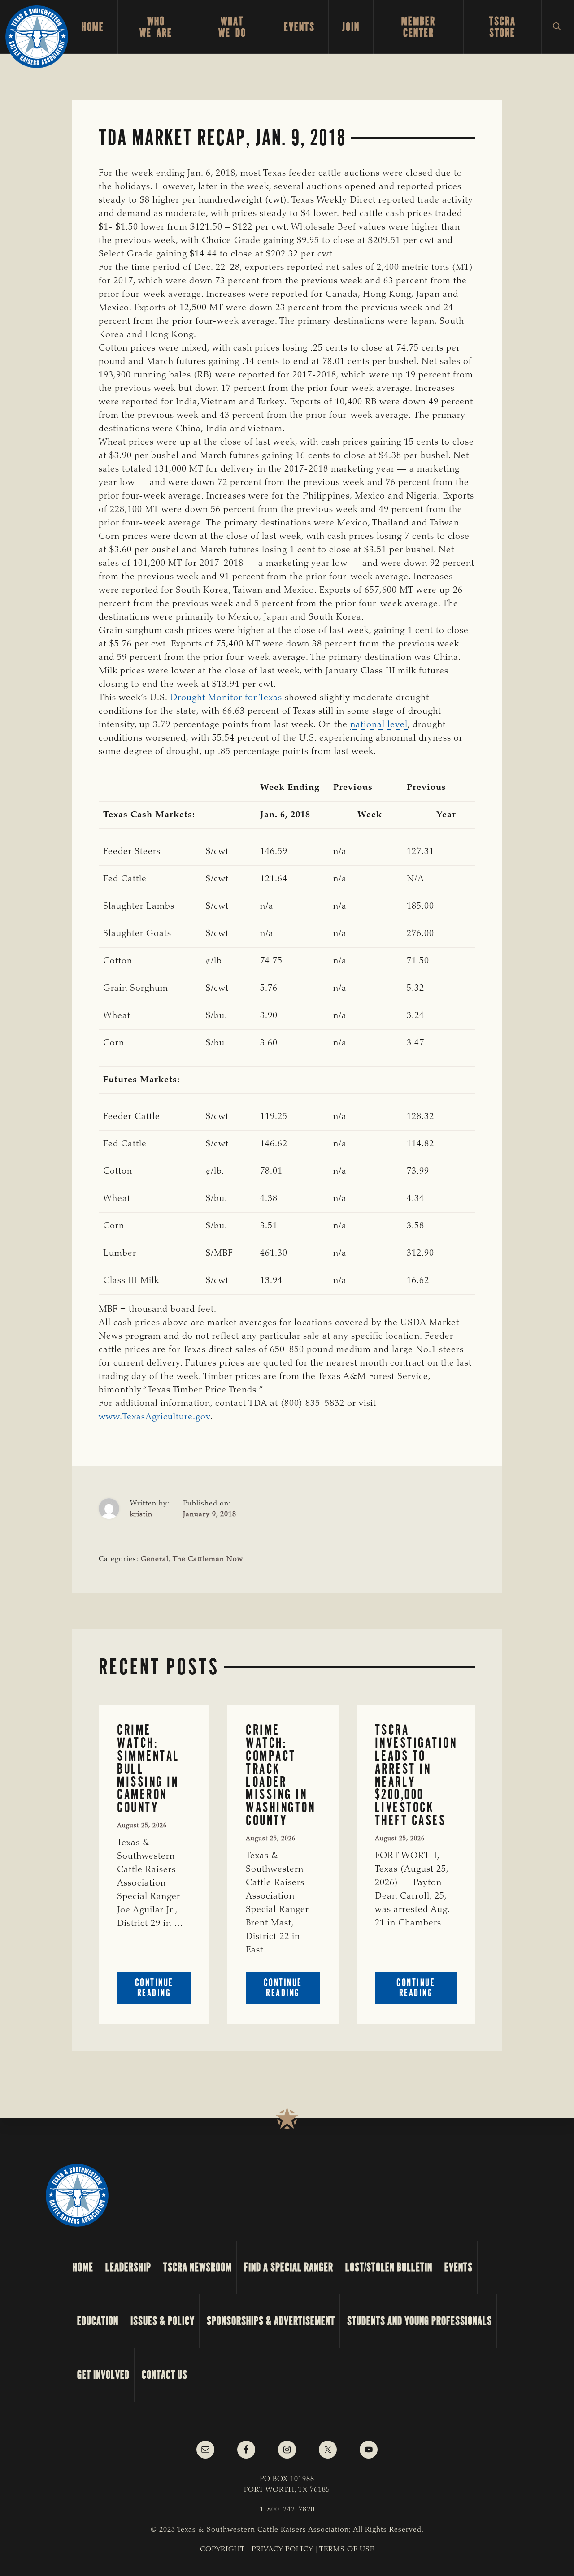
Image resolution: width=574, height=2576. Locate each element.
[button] (558, 27)
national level (379, 725)
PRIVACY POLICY (282, 2550)
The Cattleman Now (208, 1559)
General (155, 1559)
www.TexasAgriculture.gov (154, 1417)
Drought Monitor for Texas (226, 698)
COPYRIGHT (222, 2550)
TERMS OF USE (347, 2550)
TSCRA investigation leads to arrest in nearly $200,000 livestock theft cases (416, 1775)
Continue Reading (163, 1990)
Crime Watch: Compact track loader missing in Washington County (280, 1775)
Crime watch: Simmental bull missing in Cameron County (148, 1769)
